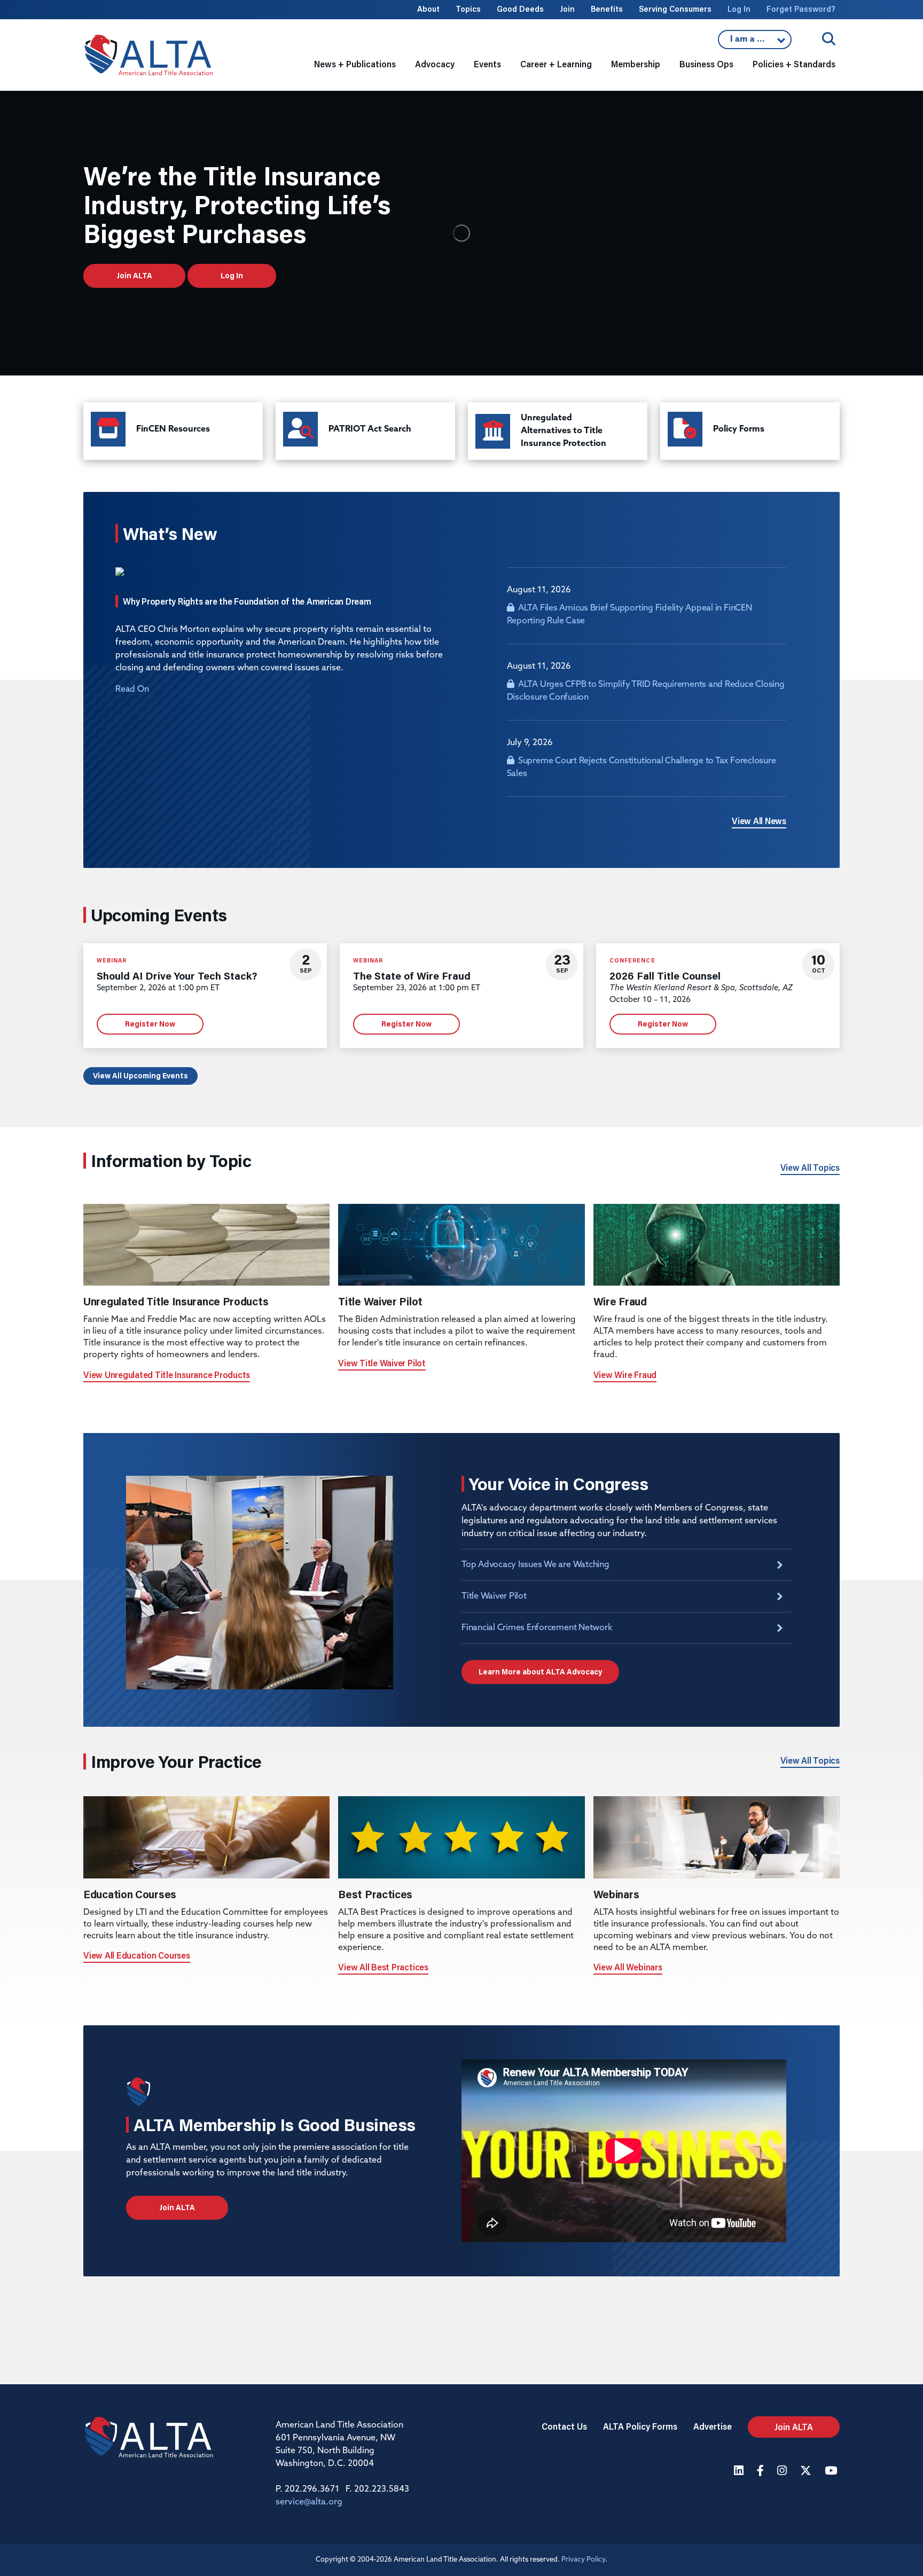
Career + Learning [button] (556, 64)
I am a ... (755, 42)
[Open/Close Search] (829, 39)
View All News (759, 821)
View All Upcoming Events (140, 1076)
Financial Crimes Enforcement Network (537, 1628)
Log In (739, 9)
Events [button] (487, 64)
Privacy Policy (583, 2560)
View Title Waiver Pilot (382, 1363)
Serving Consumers (675, 9)
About (428, 9)
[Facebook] (762, 2472)
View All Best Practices (383, 1967)
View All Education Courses (137, 1955)
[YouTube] (832, 2472)
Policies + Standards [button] (794, 64)
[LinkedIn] (740, 2472)
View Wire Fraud (625, 1375)
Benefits (607, 9)
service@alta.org (309, 2502)
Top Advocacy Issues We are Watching (535, 1565)
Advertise (713, 2426)
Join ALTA (134, 276)
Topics (468, 9)
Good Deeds (520, 9)
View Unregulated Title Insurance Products (167, 1375)
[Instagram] (783, 2472)
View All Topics (810, 1167)
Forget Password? (801, 9)
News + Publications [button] (355, 64)
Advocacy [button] (435, 64)
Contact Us (564, 2426)
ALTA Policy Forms (640, 2426)
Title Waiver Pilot (494, 1596)
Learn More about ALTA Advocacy (540, 1672)
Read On (132, 690)
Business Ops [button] (706, 64)
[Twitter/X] (807, 2472)
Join (567, 9)
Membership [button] (636, 64)
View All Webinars (628, 1967)
